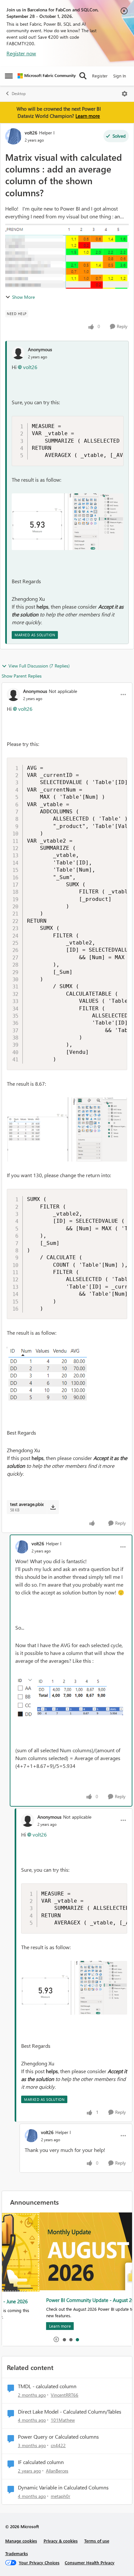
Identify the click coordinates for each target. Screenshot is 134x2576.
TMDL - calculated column (47, 2386)
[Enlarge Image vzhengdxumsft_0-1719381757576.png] (68, 522)
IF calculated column (41, 2462)
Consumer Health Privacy (90, 2562)
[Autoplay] (56, 2339)
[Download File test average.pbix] (53, 1507)
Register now (21, 53)
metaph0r (60, 2496)
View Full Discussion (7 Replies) (39, 666)
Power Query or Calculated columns (58, 2437)
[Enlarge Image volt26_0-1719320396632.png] (71, 1697)
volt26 (31, 133)
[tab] (64, 2339)
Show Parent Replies (22, 676)
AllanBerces (57, 2471)
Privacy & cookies (61, 2541)
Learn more (88, 116)
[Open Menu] (125, 94)
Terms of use (97, 2541)
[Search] (83, 76)
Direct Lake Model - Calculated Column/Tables (70, 2412)
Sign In (120, 76)
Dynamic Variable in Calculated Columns (63, 2487)
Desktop (19, 94)
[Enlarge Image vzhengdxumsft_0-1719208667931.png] (67, 1130)
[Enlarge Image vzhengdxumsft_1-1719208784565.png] (63, 1383)
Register (100, 76)
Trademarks (17, 2553)
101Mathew (63, 2420)
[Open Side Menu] (9, 76)
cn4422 (58, 2445)
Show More (23, 297)
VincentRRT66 (65, 2395)
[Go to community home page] (47, 76)
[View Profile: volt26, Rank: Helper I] (13, 136)
